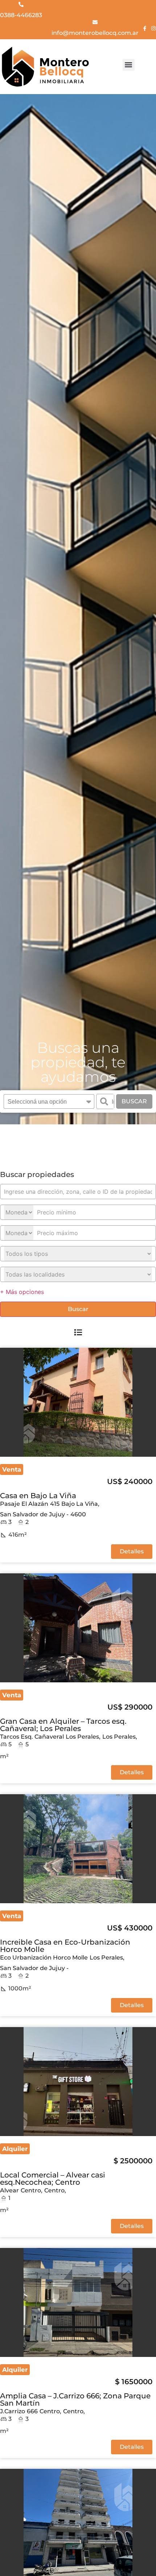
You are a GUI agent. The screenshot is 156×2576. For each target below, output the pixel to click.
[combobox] (49, 1101)
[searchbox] (44, 1102)
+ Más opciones (22, 1292)
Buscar (134, 1101)
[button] (129, 65)
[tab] (78, 1332)
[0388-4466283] (21, 4)
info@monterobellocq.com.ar (95, 33)
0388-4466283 (21, 15)
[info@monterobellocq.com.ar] (95, 22)
